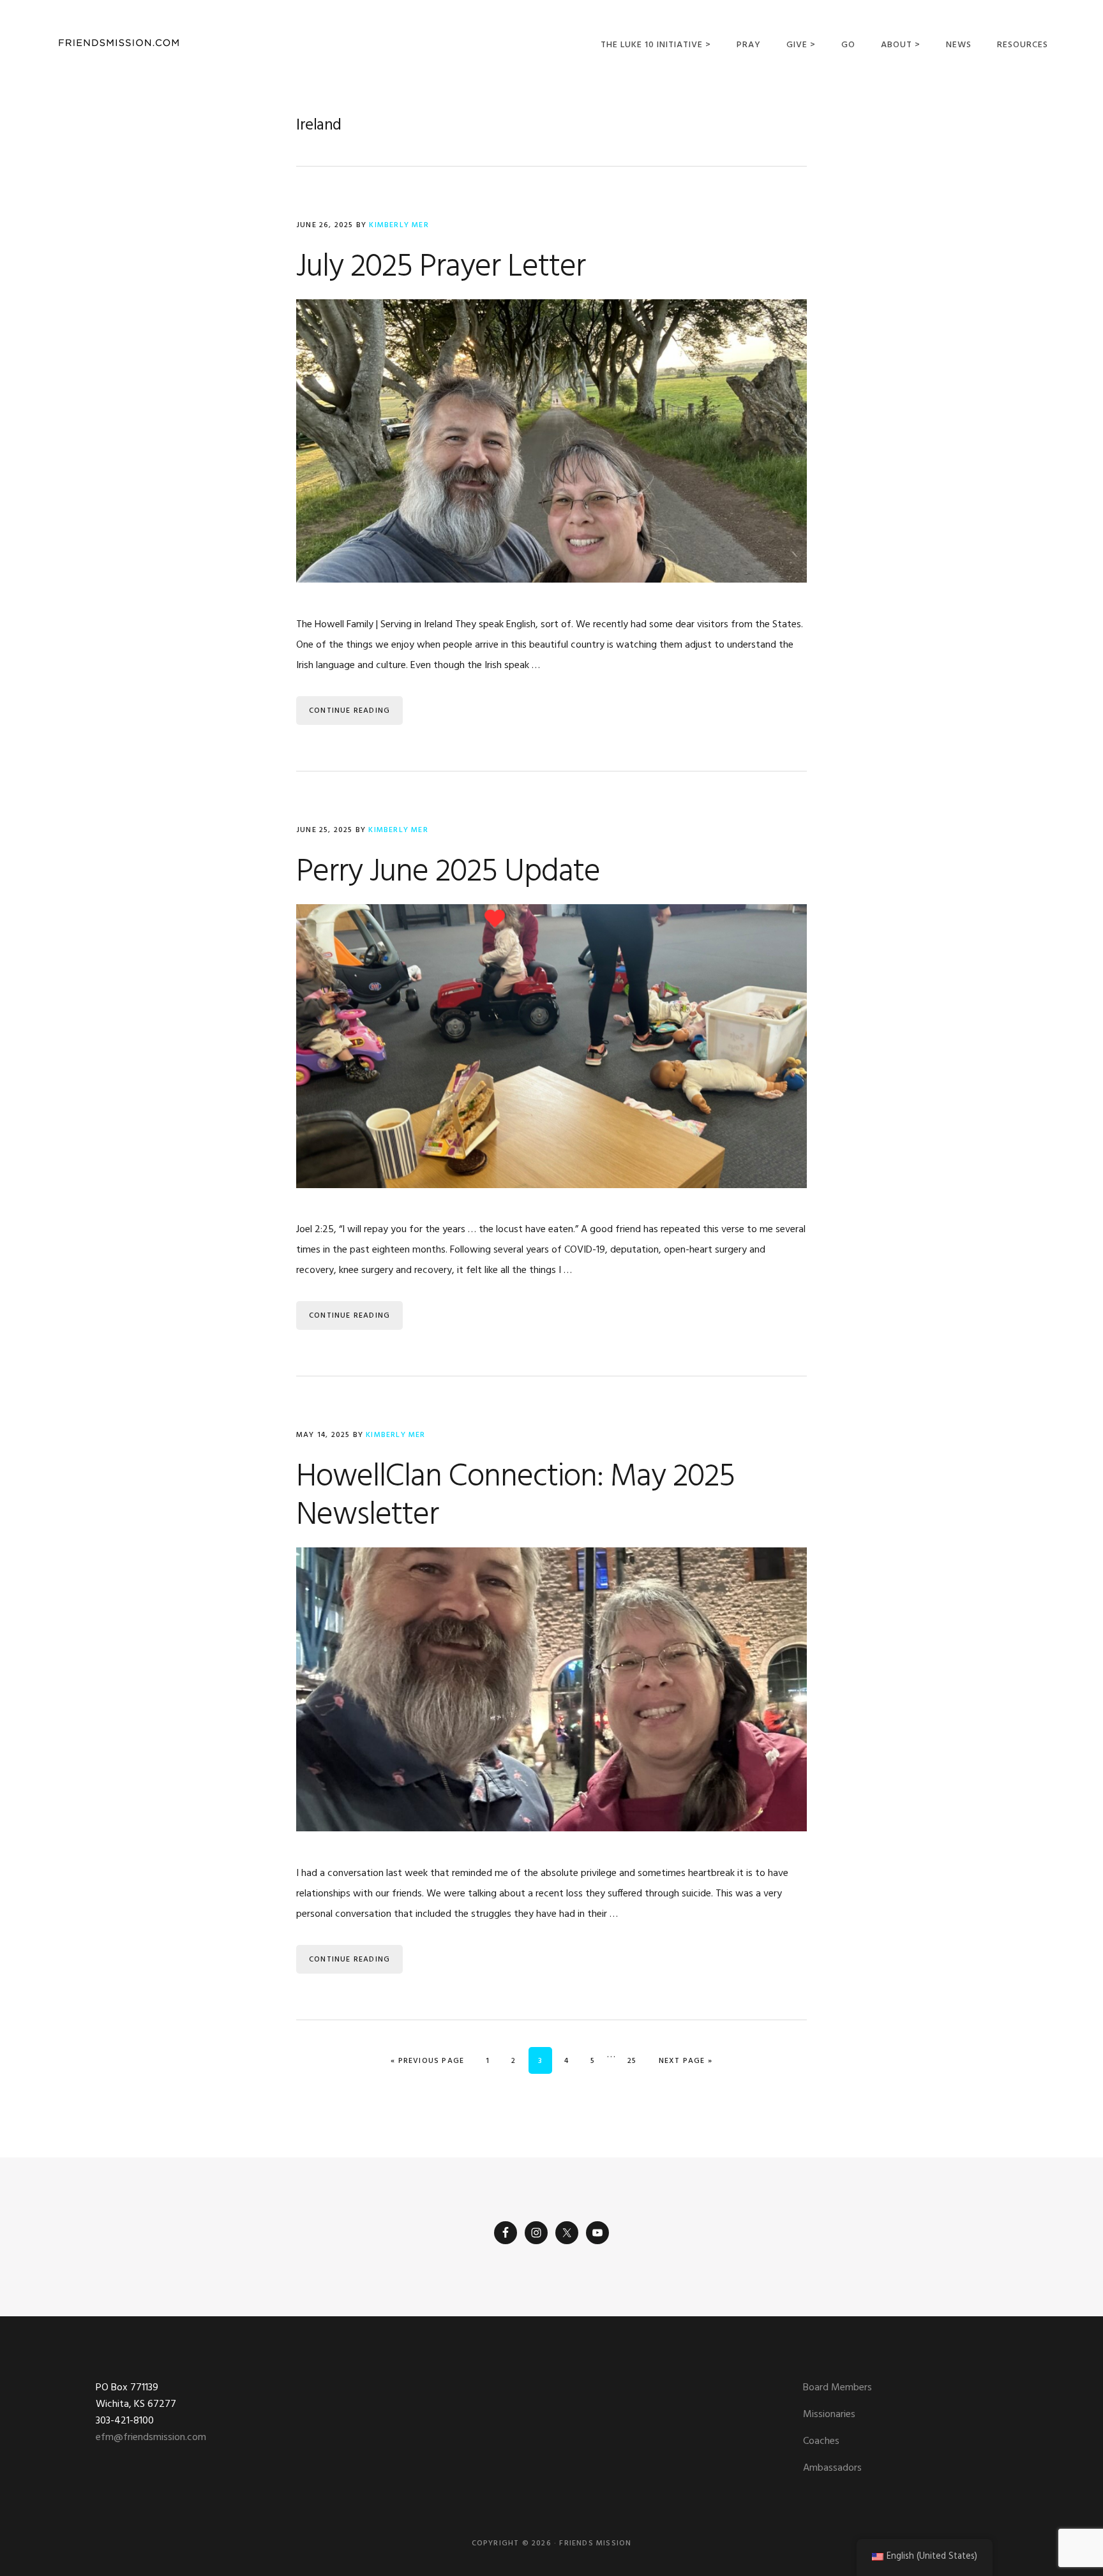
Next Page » (685, 2061)
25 (636, 2061)
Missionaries (829, 2415)
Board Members (837, 2388)
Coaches (821, 2441)
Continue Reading (349, 711)
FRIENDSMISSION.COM (119, 43)
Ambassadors (832, 2468)
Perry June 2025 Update (448, 872)
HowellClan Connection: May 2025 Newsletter (515, 1496)
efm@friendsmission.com (151, 2438)
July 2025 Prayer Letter (441, 267)
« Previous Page (427, 2061)
